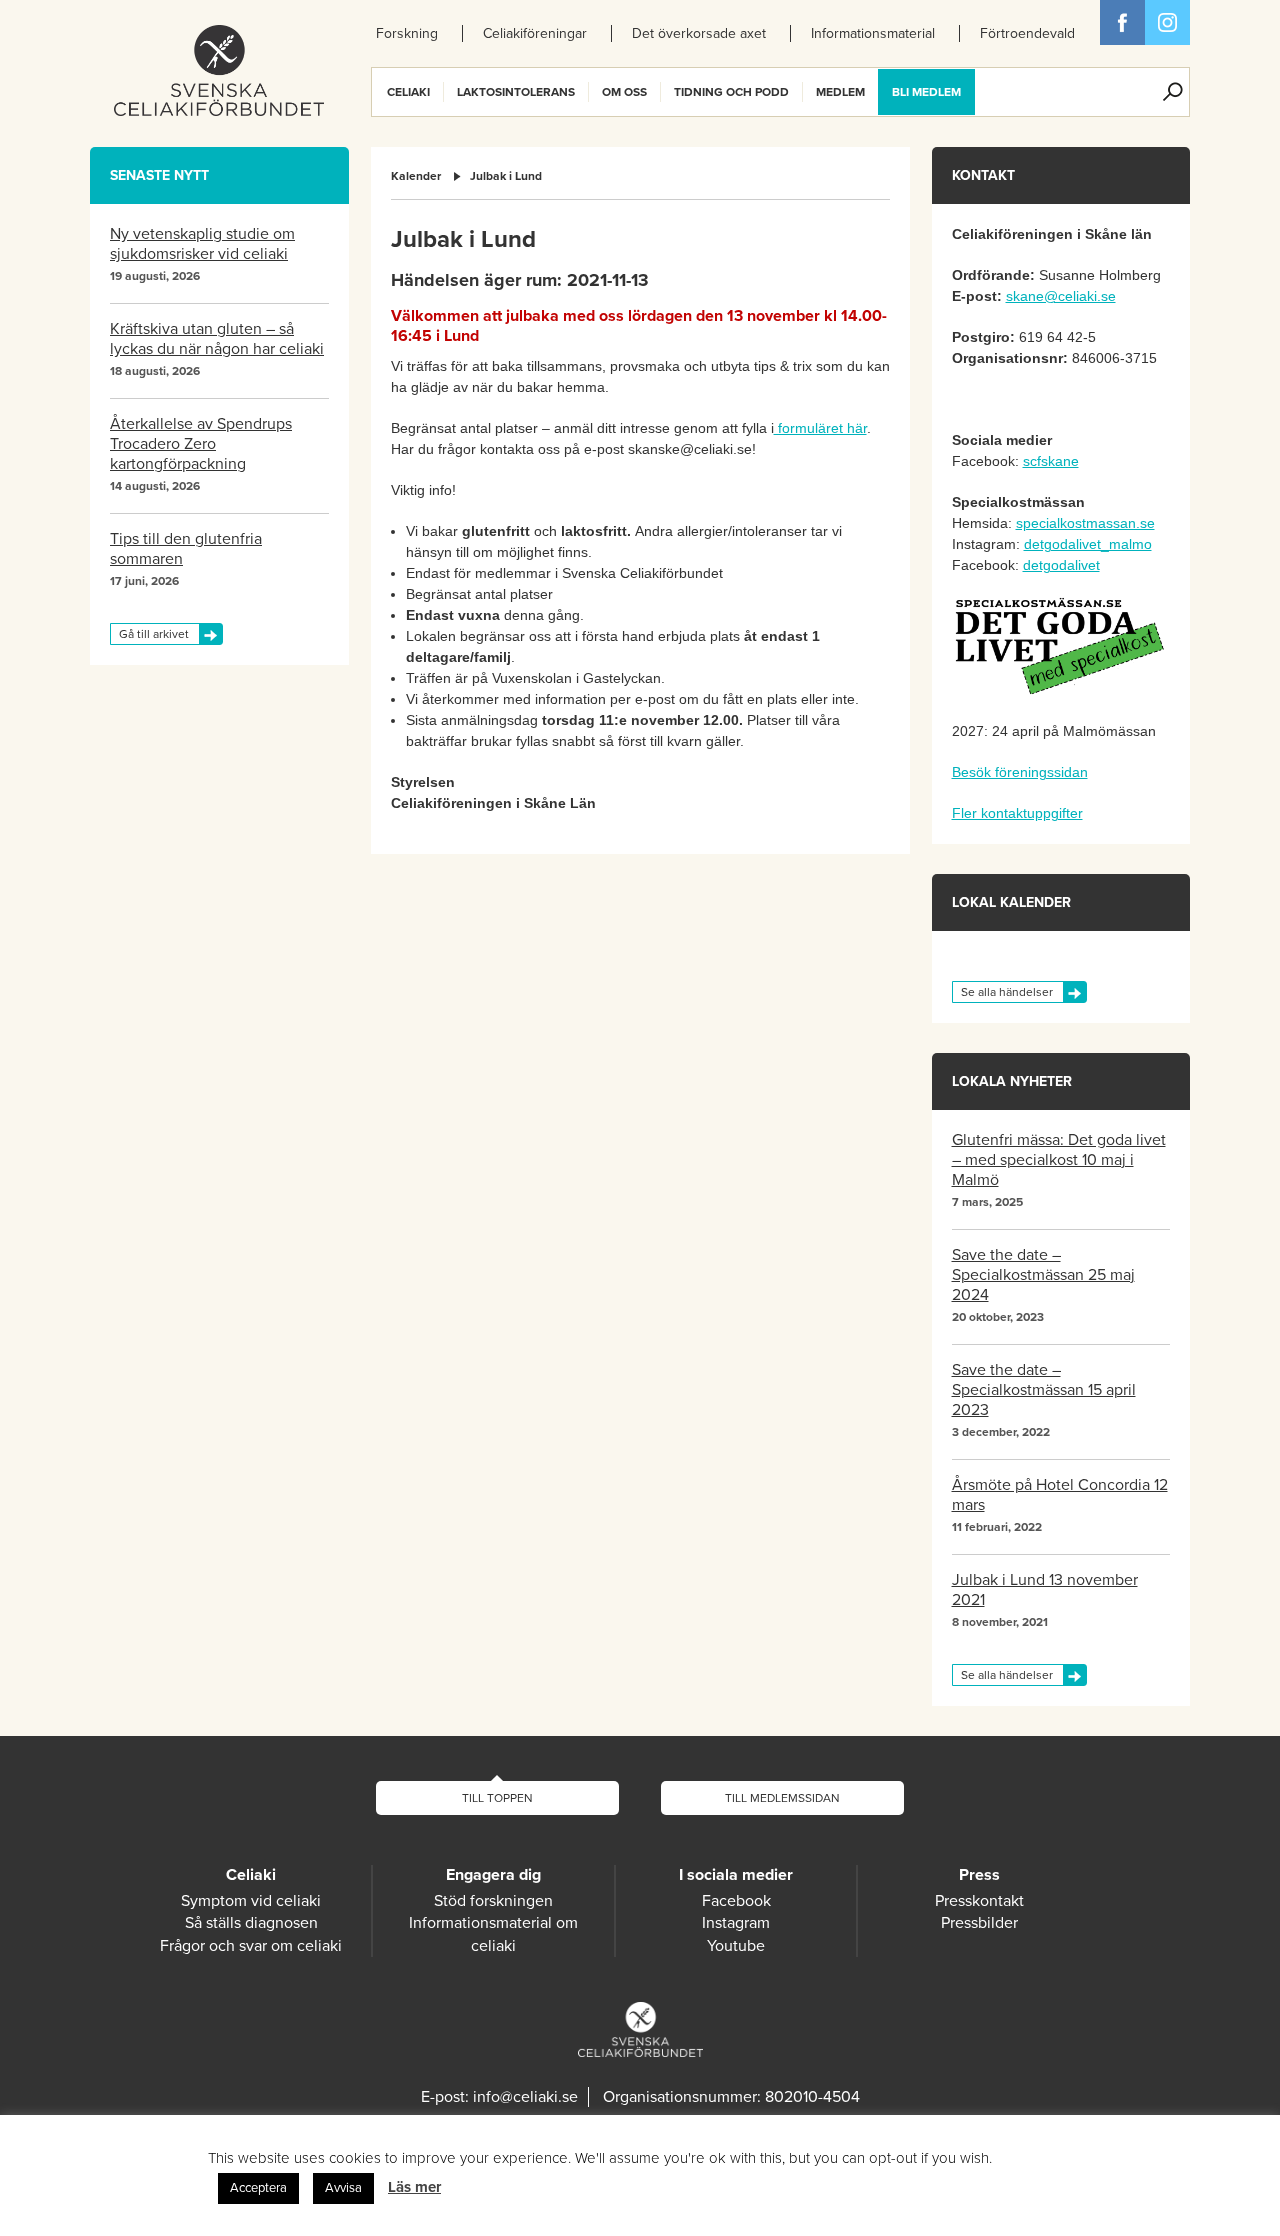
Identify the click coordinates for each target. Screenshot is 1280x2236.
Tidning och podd (731, 92)
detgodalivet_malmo (1088, 544)
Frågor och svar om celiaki (251, 1946)
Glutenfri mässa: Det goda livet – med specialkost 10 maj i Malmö (1059, 1160)
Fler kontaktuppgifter (1017, 813)
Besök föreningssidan (1020, 772)
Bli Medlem (926, 92)
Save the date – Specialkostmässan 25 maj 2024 (1043, 1275)
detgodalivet (1061, 565)
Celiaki (408, 92)
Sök (1173, 92)
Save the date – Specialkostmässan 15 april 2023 (1044, 1390)
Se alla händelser (1007, 992)
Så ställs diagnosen (251, 1923)
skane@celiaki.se (1061, 296)
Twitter (1167, 22)
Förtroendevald (1027, 33)
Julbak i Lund (506, 176)
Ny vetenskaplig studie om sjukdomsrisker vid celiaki (202, 244)
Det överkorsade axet (699, 33)
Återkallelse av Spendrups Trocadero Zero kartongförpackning (201, 444)
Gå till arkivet (154, 634)
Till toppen (497, 1798)
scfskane (1051, 461)
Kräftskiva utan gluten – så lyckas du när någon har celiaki (217, 339)
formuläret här (820, 428)
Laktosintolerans (516, 92)
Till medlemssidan (782, 1798)
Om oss (624, 92)
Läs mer (414, 2187)
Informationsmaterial (873, 33)
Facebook (1122, 22)
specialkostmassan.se (1085, 523)
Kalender (416, 176)
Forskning (407, 33)
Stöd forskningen (493, 1901)
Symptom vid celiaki (251, 1901)
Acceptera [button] (258, 2188)
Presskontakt (979, 1901)
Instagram (736, 1923)
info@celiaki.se (525, 2097)
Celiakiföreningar (535, 33)
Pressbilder (979, 1923)
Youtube (736, 1946)
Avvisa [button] (343, 2188)
